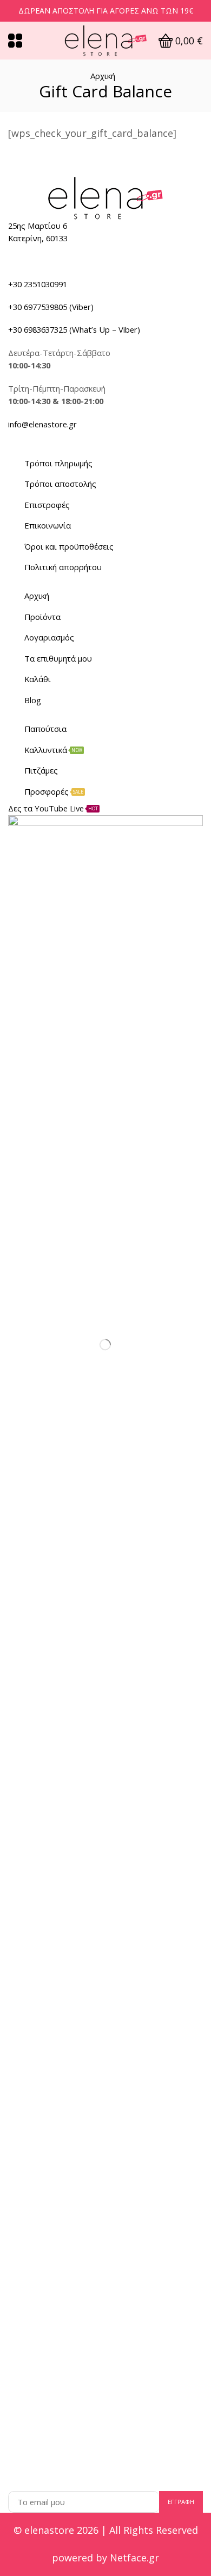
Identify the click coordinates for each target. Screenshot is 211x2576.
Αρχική (103, 76)
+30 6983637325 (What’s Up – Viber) (74, 329)
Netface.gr (134, 2558)
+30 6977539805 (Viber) (51, 307)
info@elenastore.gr (42, 424)
